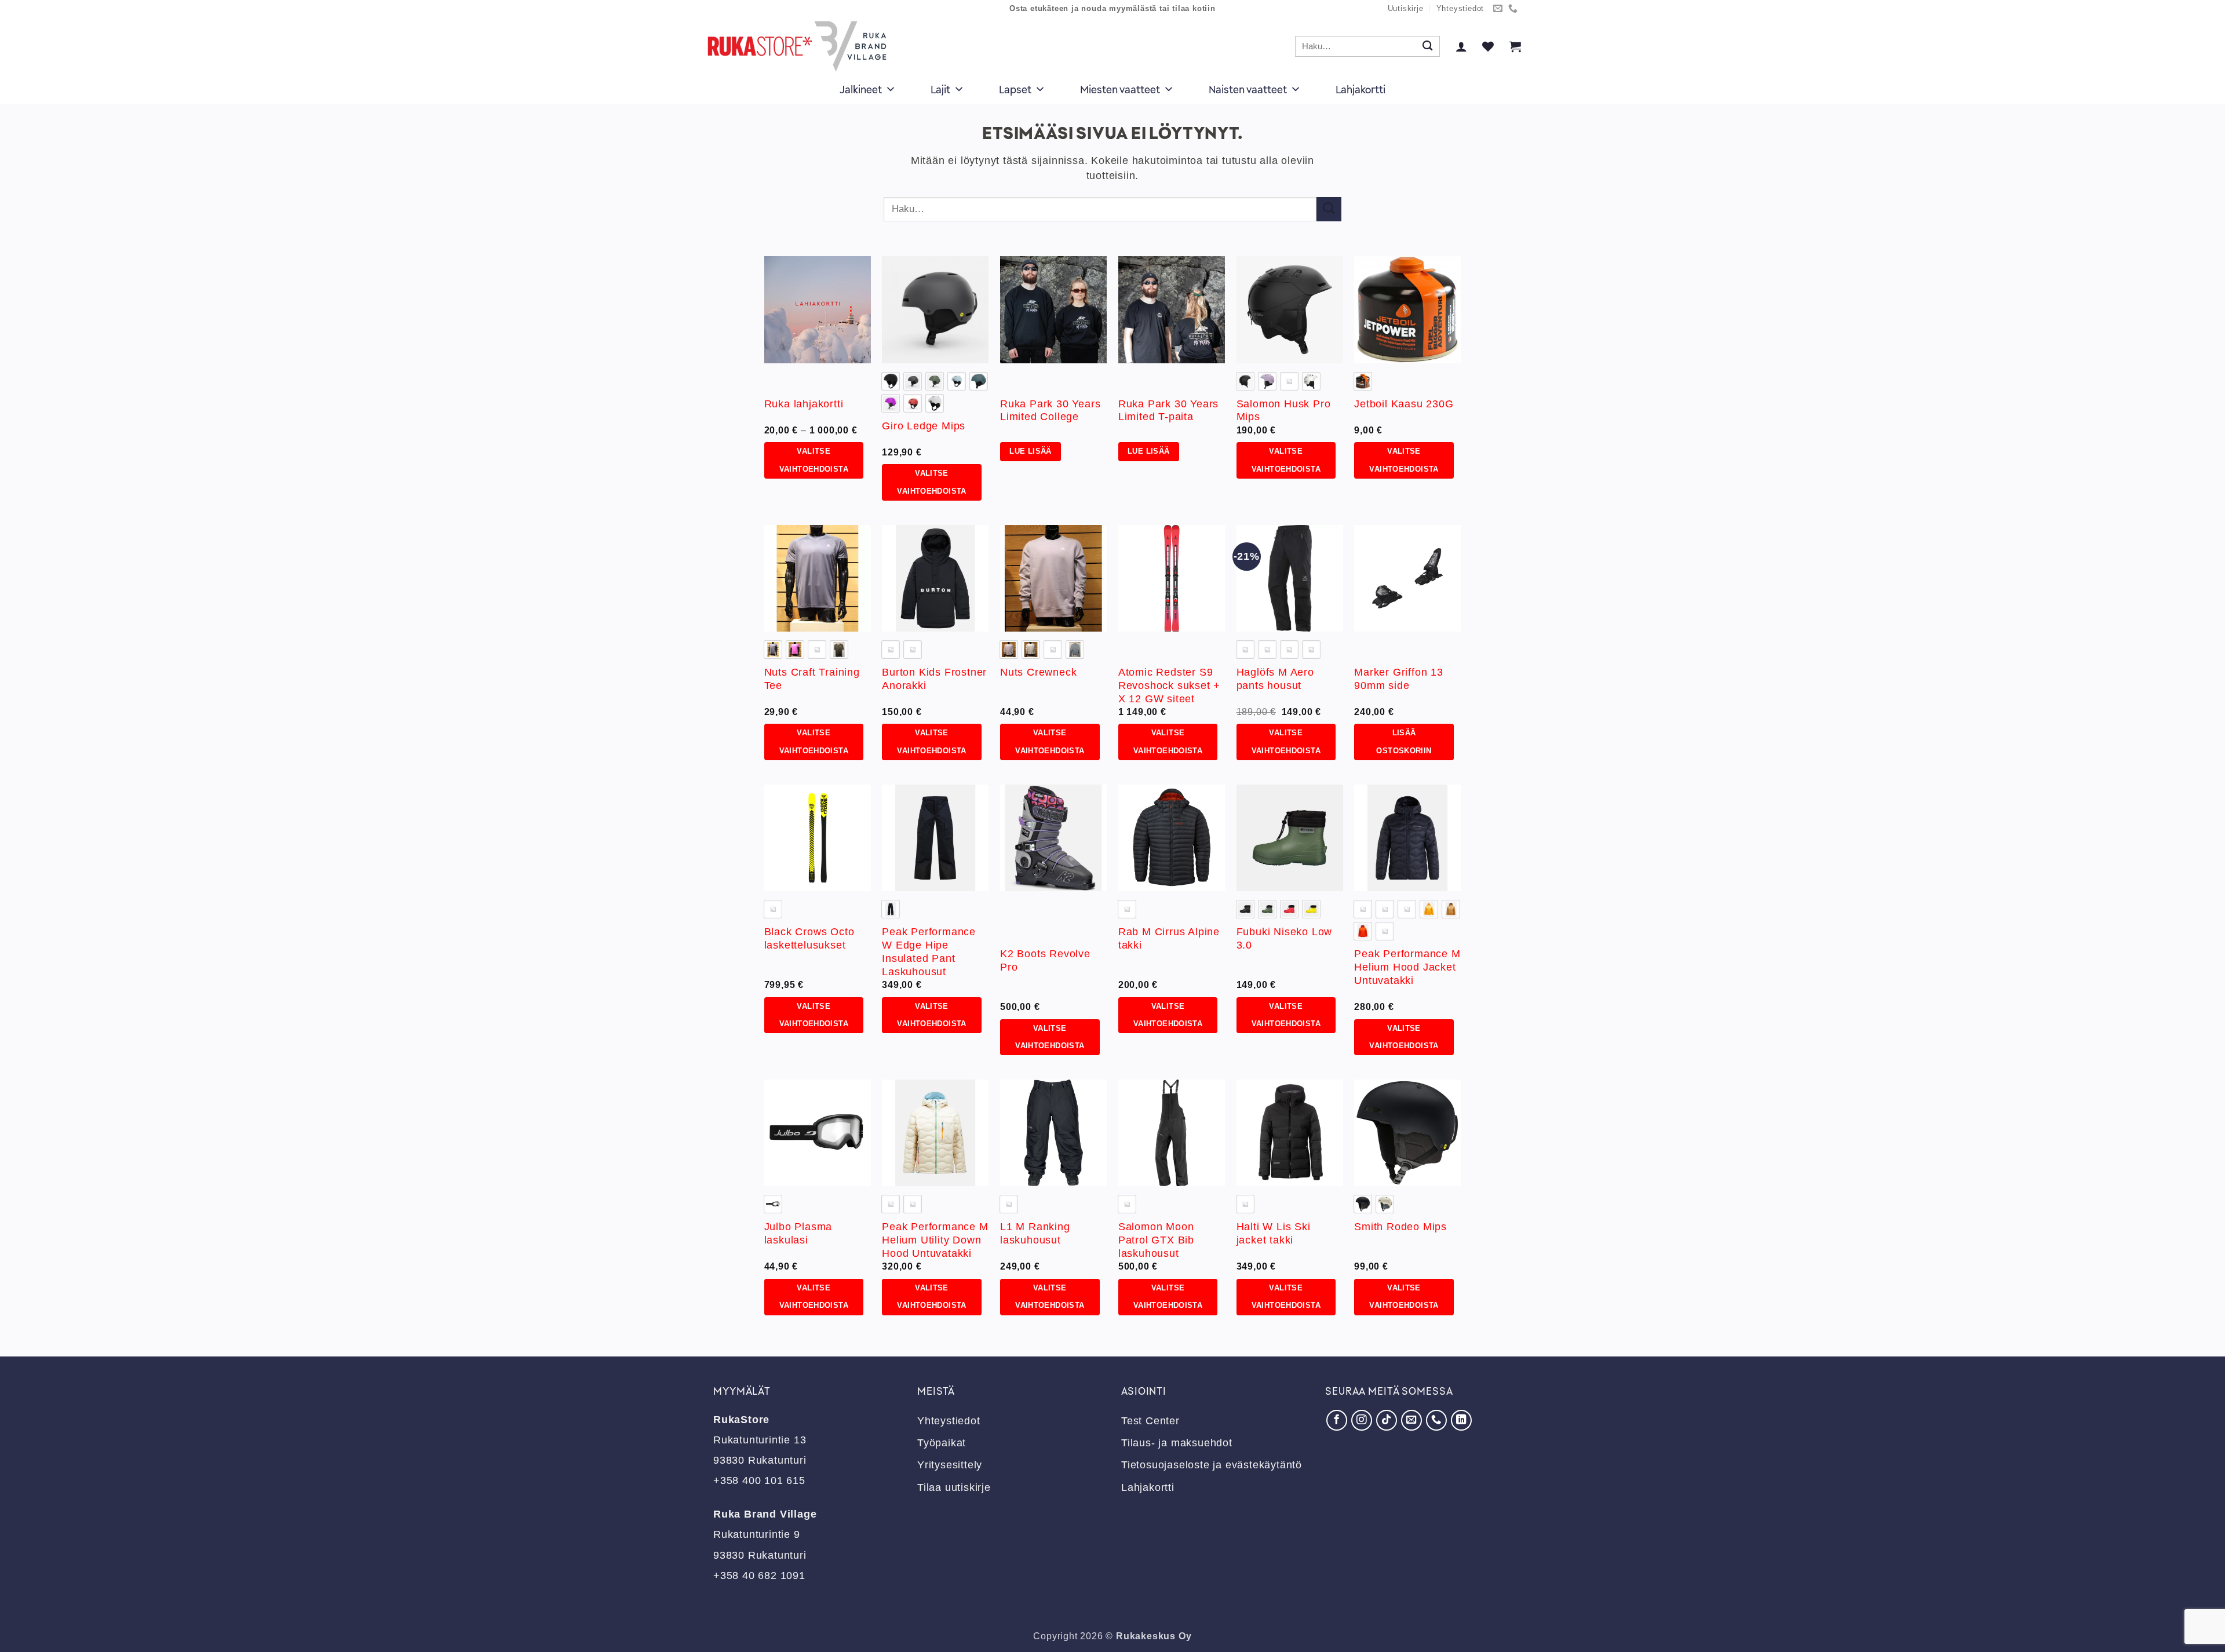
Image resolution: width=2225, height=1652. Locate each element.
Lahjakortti (1360, 89)
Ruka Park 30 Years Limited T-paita (1168, 411)
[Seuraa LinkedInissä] (1461, 1420)
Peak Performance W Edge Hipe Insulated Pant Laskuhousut (929, 952)
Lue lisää (1030, 451)
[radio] (891, 381)
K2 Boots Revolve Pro (1045, 960)
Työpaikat (942, 1443)
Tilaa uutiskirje (954, 1487)
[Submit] (1427, 47)
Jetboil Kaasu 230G (1404, 404)
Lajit (940, 89)
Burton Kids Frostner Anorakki (934, 679)
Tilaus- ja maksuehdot (1177, 1443)
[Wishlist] (1488, 46)
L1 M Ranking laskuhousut (1035, 1233)
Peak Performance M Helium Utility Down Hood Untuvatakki (935, 1240)
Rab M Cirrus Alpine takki (1169, 938)
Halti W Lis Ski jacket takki (1274, 1233)
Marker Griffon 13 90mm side (1399, 679)
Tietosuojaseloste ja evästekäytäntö (1212, 1465)
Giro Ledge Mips (924, 426)
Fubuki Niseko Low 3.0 (1285, 938)
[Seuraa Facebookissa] (1337, 1420)
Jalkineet (861, 89)
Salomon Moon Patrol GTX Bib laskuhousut (1156, 1240)
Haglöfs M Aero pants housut (1275, 679)
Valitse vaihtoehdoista (814, 460)
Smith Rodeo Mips (1400, 1227)
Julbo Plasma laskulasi (798, 1233)
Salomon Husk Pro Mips (1284, 411)
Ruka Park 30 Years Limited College (1050, 411)
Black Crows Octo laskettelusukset (809, 938)
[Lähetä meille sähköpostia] (1498, 9)
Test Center (1150, 1421)
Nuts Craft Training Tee (812, 679)
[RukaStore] (800, 46)
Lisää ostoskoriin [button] (1404, 742)
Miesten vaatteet (1120, 89)
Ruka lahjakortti (804, 404)
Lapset (1015, 89)
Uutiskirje (1406, 9)
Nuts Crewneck (1038, 672)
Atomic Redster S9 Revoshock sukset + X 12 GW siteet (1169, 685)
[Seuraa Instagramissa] (1362, 1420)
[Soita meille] (1513, 9)
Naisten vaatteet (1248, 89)
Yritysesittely (950, 1465)
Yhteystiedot (1460, 9)
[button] (1461, 46)
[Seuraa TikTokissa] (1387, 1420)
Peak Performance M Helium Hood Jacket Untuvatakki (1407, 967)
